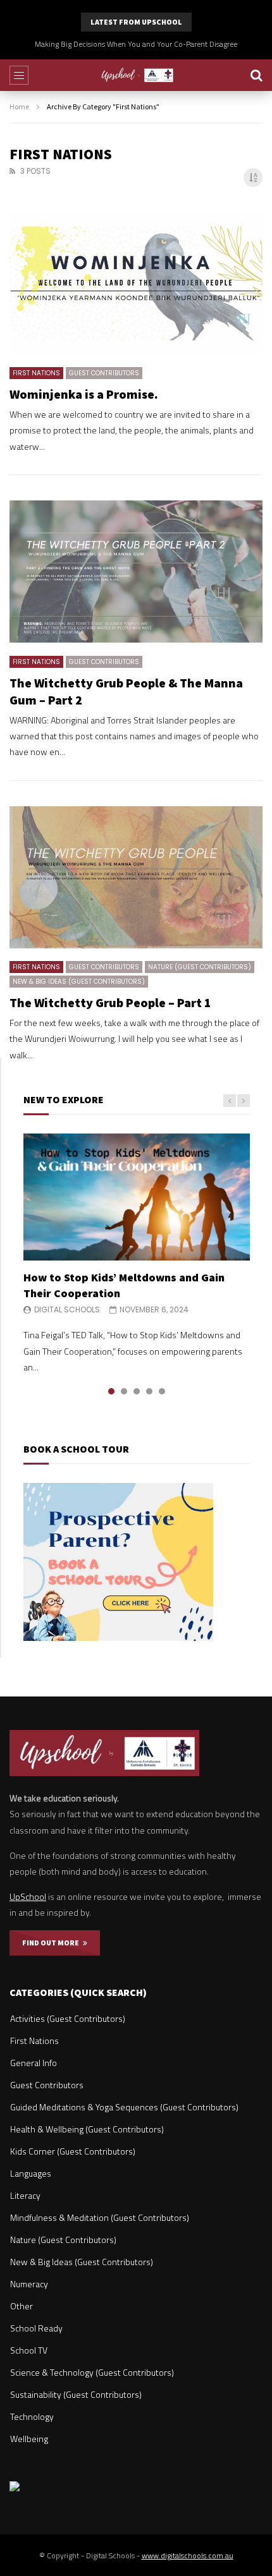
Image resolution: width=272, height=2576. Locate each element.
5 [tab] (162, 1391)
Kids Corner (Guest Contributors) (73, 2151)
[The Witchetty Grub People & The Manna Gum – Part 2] (136, 571)
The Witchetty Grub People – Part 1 (110, 1002)
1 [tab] (111, 1391)
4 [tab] (149, 1391)
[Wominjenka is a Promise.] (136, 283)
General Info (34, 2063)
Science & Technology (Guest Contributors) (92, 2372)
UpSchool (28, 1896)
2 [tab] (124, 1391)
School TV (29, 2350)
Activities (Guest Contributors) (68, 2018)
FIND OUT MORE (53, 1943)
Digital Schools (67, 1309)
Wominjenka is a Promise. (84, 394)
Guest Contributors (104, 373)
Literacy (25, 2195)
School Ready (36, 2328)
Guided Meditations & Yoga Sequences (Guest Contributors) (124, 2107)
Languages (31, 2173)
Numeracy (29, 2284)
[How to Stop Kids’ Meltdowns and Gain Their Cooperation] (137, 1197)
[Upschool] (136, 75)
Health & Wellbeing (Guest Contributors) (87, 2129)
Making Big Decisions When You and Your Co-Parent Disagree (136, 44)
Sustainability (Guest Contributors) (76, 2394)
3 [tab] (137, 1391)
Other (22, 2306)
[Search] (256, 75)
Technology (32, 2416)
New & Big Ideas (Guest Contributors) (79, 982)
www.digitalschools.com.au (188, 2555)
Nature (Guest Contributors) (200, 967)
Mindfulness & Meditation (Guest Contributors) (100, 2217)
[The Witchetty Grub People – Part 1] (136, 877)
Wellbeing (29, 2439)
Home (19, 106)
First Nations (36, 373)
